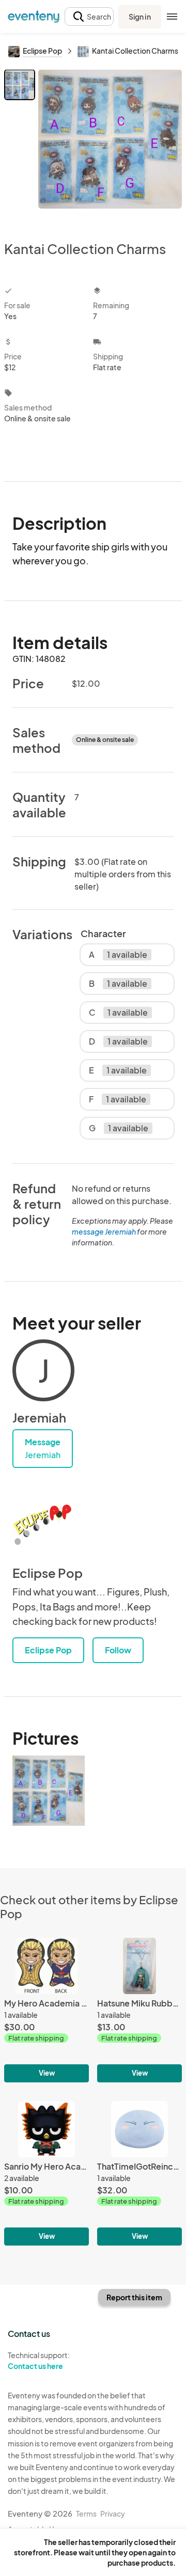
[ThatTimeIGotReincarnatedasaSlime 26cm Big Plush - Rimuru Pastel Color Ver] (139, 2173)
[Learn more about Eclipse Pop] (43, 1524)
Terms (86, 2514)
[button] (89, 17)
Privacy (113, 2514)
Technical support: (39, 2360)
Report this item (134, 2297)
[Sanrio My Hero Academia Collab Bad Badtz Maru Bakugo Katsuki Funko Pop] (47, 2173)
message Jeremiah (104, 1231)
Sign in (140, 17)
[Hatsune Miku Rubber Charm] (139, 2010)
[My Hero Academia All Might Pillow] (47, 2010)
